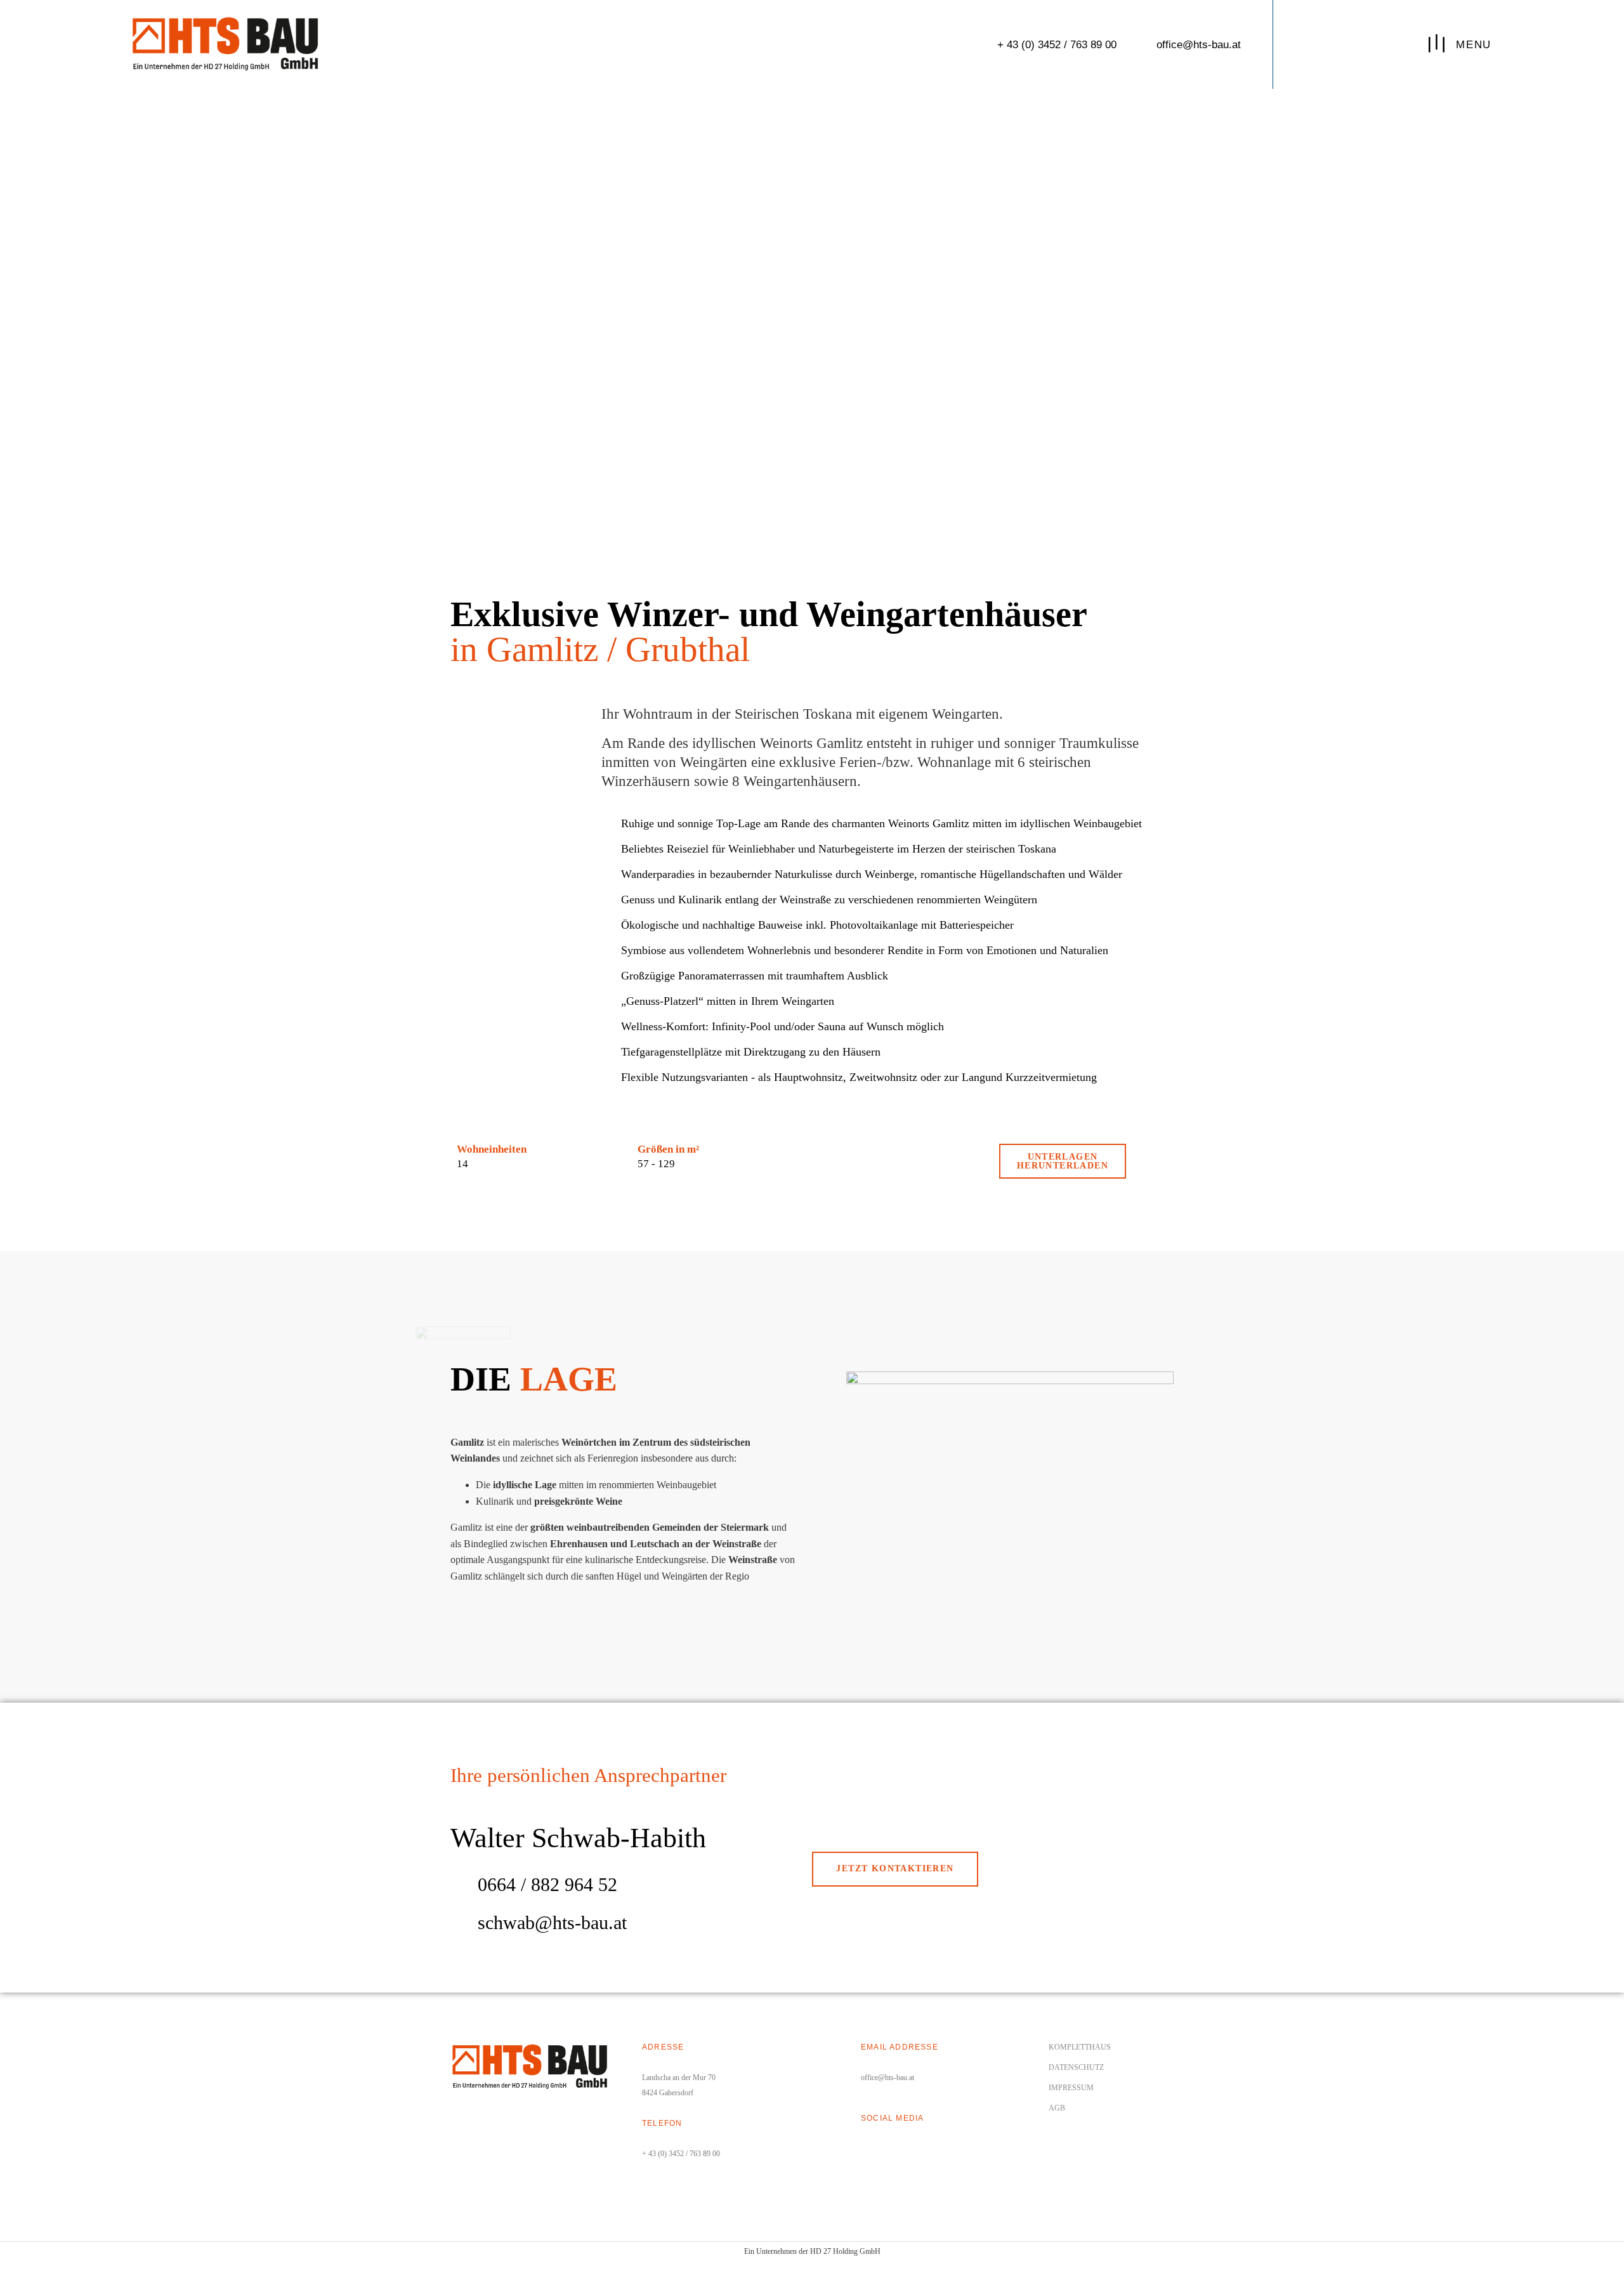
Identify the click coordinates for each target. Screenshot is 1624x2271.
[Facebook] (867, 2147)
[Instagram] (889, 2147)
